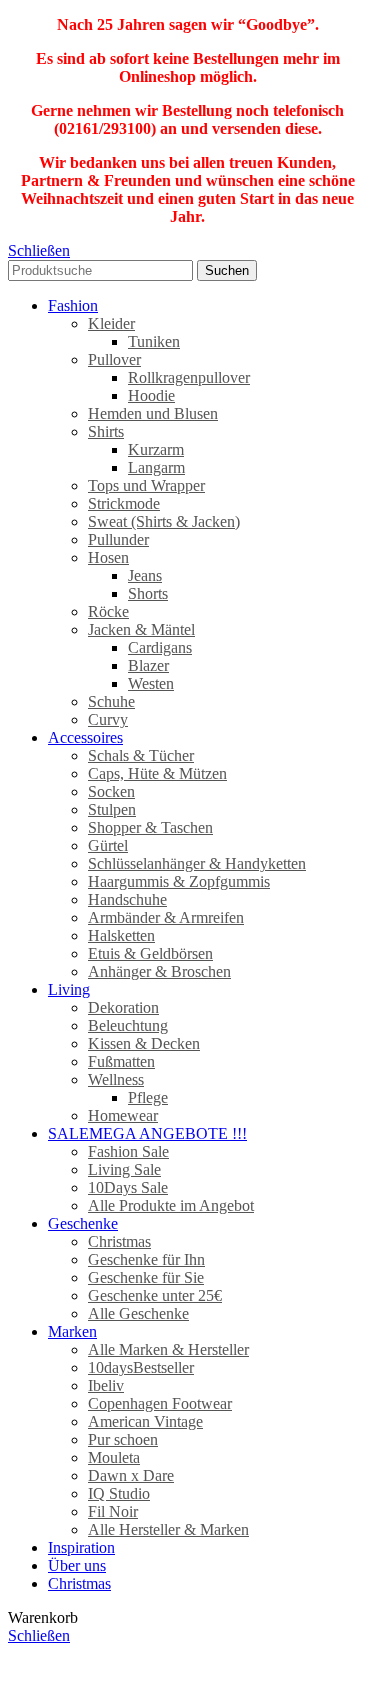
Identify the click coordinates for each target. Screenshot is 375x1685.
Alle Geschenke (138, 1313)
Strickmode (124, 503)
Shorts (148, 593)
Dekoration (123, 1007)
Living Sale (124, 1169)
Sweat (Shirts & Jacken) (164, 521)
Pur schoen (123, 1439)
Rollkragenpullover (189, 377)
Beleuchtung (128, 1025)
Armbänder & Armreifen (166, 917)
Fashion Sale (128, 1151)
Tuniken (154, 341)
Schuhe (111, 701)
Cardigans (160, 647)
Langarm (156, 467)
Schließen (39, 250)
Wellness (116, 1079)
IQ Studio (119, 1493)
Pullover (114, 359)
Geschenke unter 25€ (155, 1295)
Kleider (111, 323)
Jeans (145, 575)
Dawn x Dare (131, 1475)
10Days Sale (128, 1187)
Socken (111, 791)
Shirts (106, 431)
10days (141, 1367)
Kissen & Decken (144, 1043)
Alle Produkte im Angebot (171, 1205)
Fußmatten (121, 1061)
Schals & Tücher (141, 755)
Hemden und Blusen (153, 413)
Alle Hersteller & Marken (168, 1529)
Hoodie (151, 395)
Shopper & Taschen (150, 827)
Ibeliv (106, 1385)
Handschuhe (127, 899)
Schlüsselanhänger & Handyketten (197, 863)
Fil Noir (113, 1511)
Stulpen (112, 809)
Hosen (108, 557)
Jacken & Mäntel (141, 629)
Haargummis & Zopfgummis (179, 881)
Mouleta (114, 1457)
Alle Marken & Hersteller (168, 1349)
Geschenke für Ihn (146, 1259)
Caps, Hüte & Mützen (157, 773)
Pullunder (118, 539)
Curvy (108, 719)
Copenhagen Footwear (160, 1403)
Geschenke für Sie (146, 1277)
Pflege (148, 1097)
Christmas (119, 1241)
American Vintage (145, 1421)
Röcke (108, 611)
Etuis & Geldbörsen (150, 953)
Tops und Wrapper (146, 485)
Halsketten (121, 935)
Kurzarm (156, 449)
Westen (151, 683)
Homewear (123, 1115)
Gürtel (108, 845)
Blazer (148, 665)
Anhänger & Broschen (159, 971)
